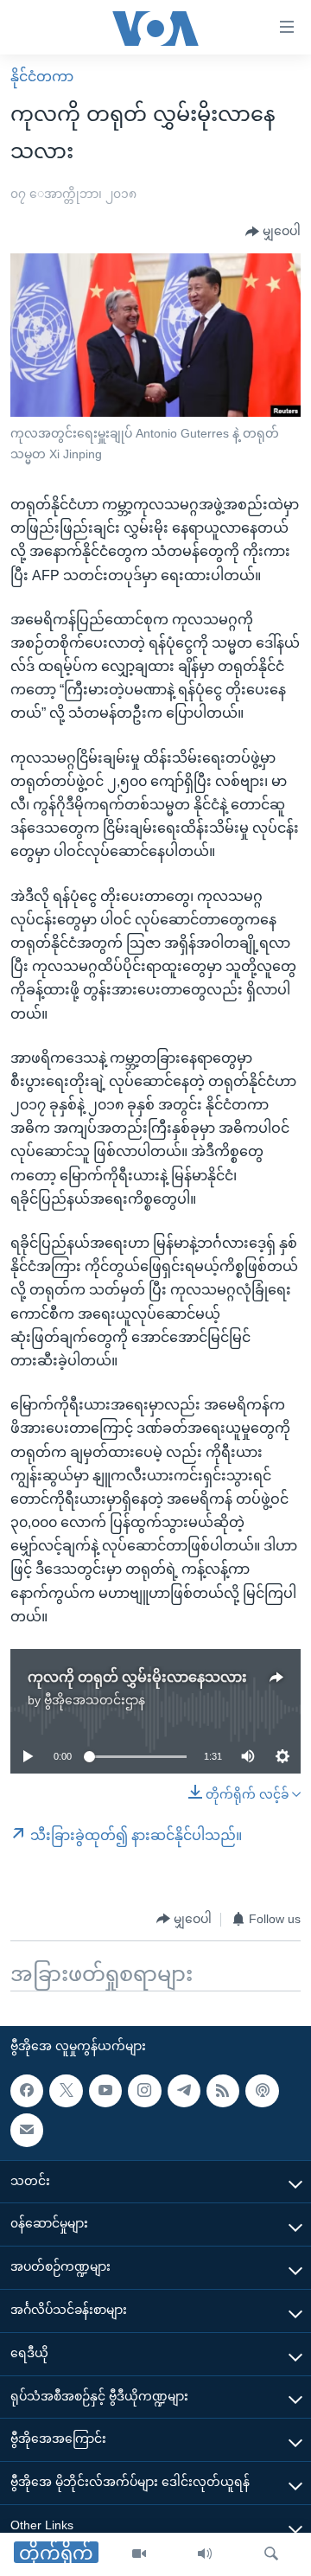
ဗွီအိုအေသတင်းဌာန (95, 1700)
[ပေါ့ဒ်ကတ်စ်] (262, 2091)
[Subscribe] (27, 2130)
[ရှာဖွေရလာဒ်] (271, 2554)
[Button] (273, 232)
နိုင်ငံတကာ (42, 77)
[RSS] (223, 2091)
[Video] (139, 2554)
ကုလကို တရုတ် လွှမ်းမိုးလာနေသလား (137, 1677)
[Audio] (205, 2554)
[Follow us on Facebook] (27, 2091)
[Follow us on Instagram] (144, 2091)
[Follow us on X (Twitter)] (66, 2091)
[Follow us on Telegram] (184, 2091)
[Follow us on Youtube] (105, 2091)
